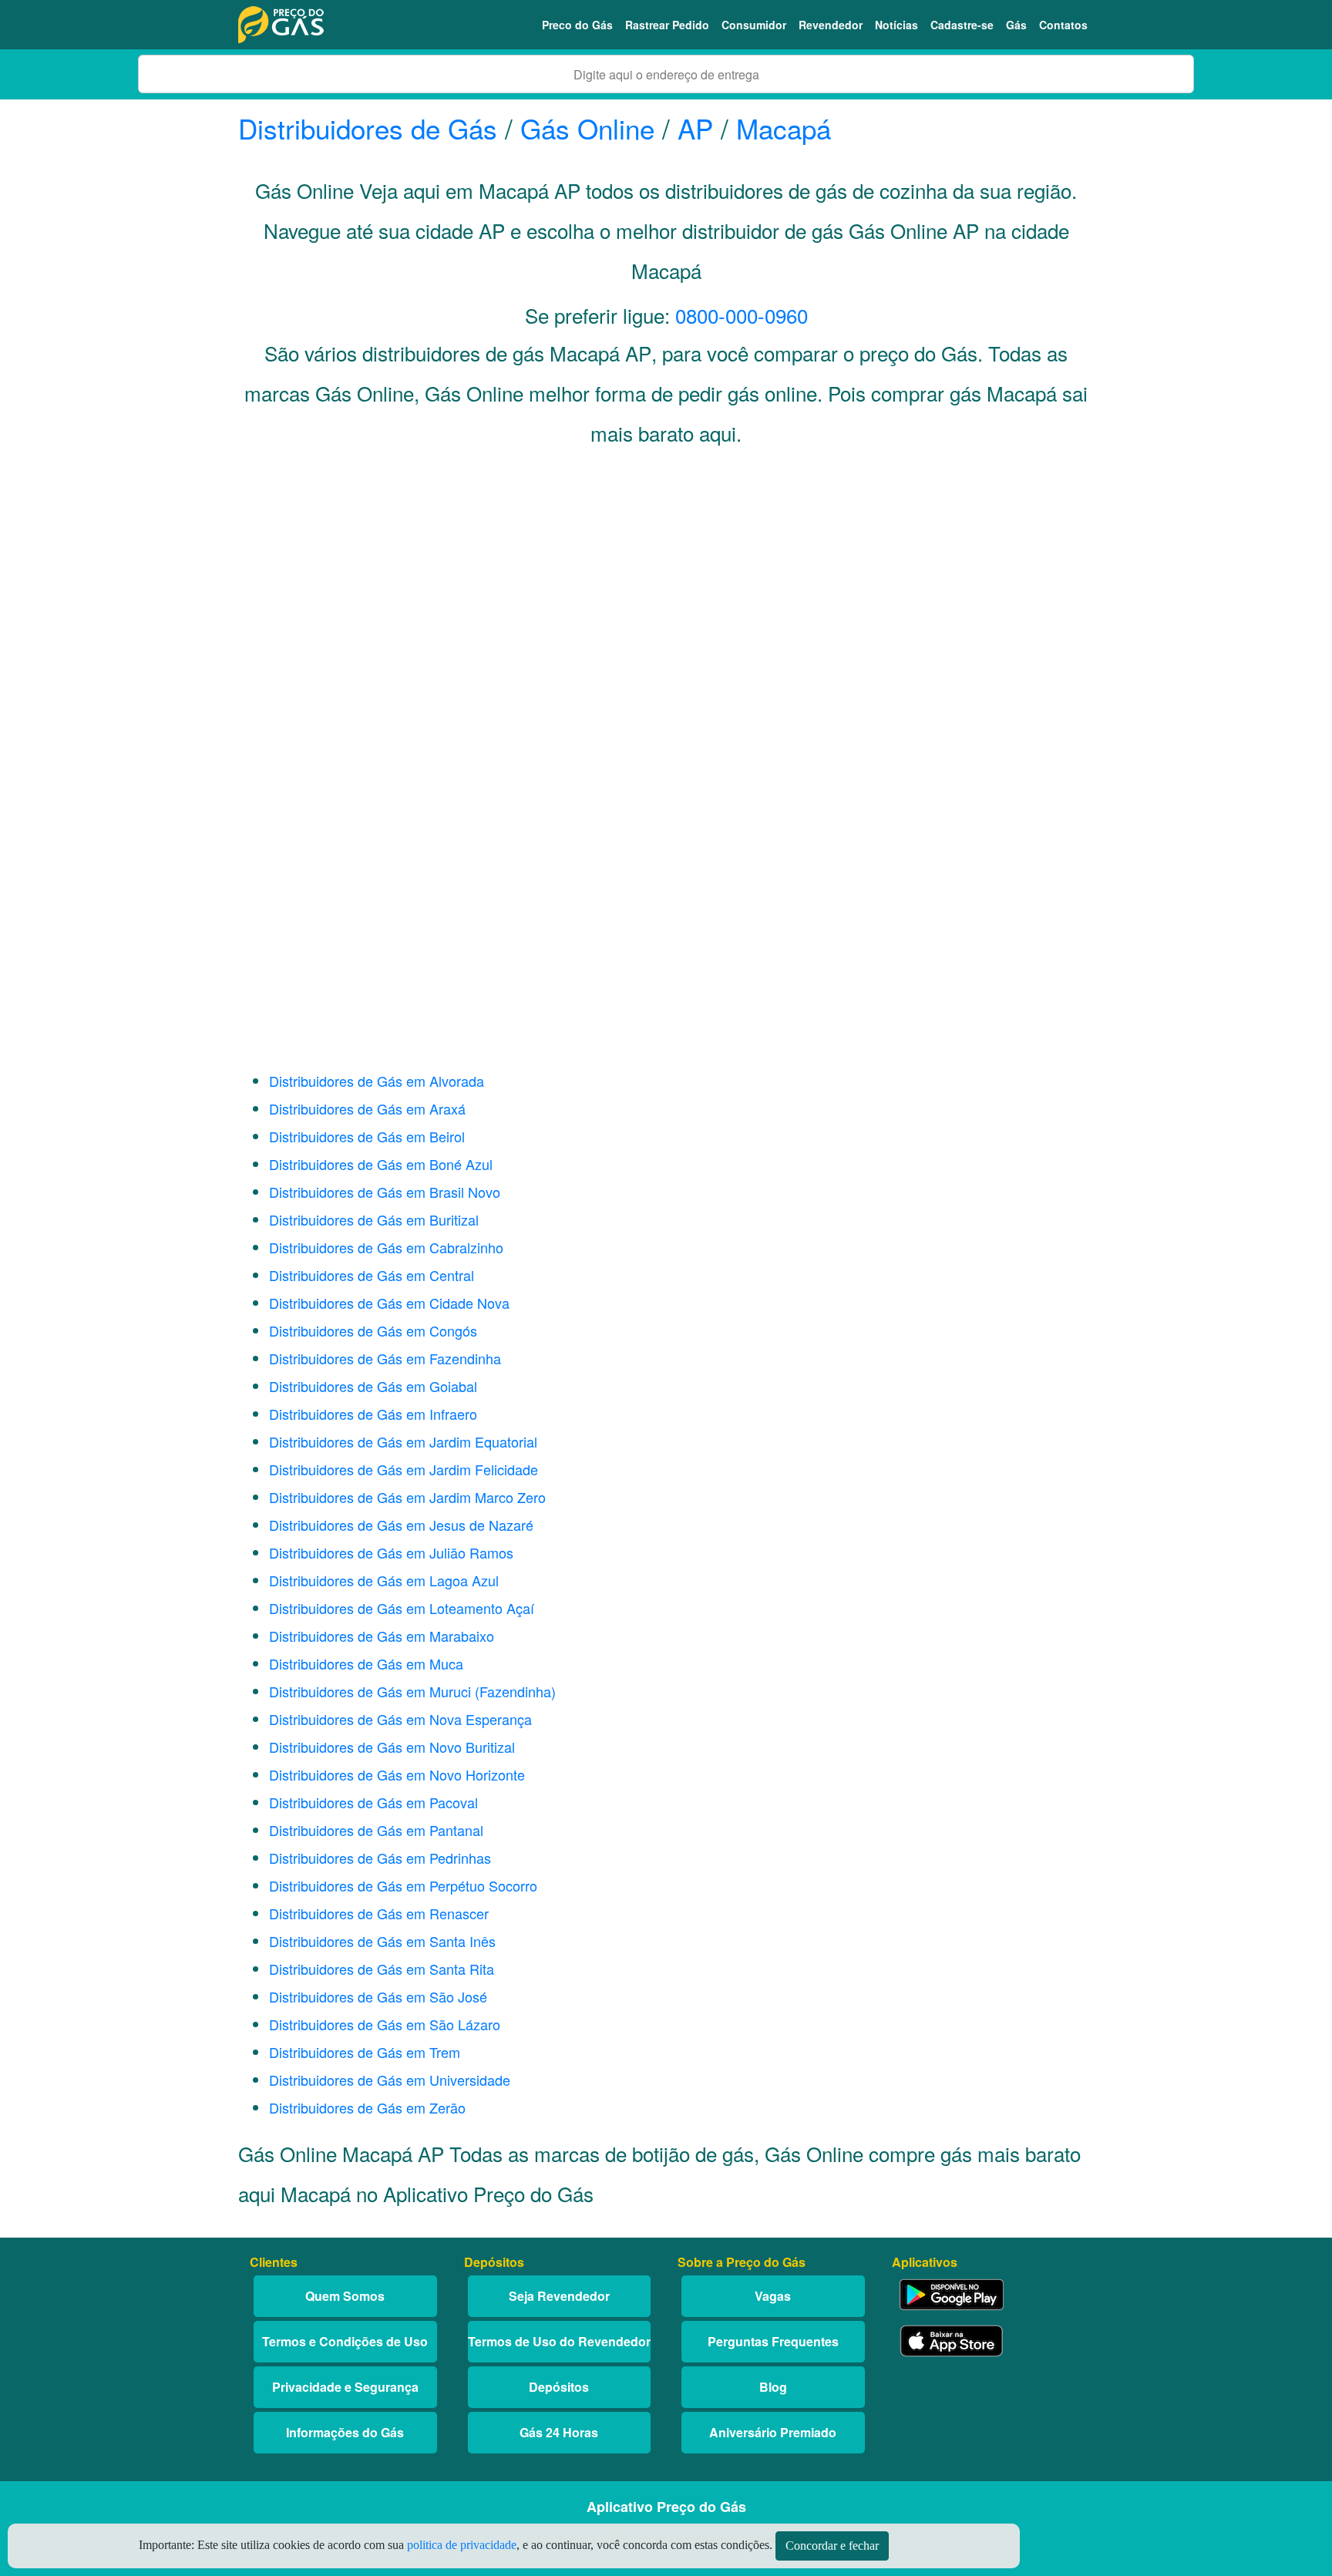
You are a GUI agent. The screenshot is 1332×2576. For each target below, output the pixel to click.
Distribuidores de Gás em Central (372, 1275)
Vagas (773, 2296)
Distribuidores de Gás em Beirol (367, 1136)
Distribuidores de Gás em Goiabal (373, 1386)
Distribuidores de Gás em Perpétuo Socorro (403, 1885)
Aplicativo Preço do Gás (666, 2507)
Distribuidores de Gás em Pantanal (376, 1830)
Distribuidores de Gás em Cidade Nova (389, 1303)
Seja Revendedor (559, 2296)
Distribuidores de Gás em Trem (365, 2052)
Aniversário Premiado (773, 2432)
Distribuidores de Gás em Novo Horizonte (397, 1774)
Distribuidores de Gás (372, 128)
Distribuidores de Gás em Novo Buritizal (392, 1747)
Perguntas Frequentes (773, 2341)
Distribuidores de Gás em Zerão (367, 2107)
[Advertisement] (666, 614)
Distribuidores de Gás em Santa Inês (382, 1941)
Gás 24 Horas (559, 2432)
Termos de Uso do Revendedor (559, 2341)
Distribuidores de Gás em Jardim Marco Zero (407, 1497)
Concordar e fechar (832, 2546)
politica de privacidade (462, 2545)
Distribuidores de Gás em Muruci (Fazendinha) (412, 1691)
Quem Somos (345, 2296)
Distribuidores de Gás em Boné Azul (381, 1164)
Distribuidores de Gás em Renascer (379, 1913)
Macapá (784, 128)
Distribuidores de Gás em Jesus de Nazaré (401, 1525)
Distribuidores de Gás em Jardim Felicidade (404, 1469)
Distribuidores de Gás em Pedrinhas (380, 1858)
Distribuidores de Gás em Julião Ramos (391, 1552)
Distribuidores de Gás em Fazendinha (385, 1358)
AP (695, 128)
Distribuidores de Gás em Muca (366, 1663)
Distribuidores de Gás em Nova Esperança (400, 1719)
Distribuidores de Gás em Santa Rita (382, 1969)
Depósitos (559, 2387)
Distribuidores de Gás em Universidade (390, 2080)
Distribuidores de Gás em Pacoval (373, 1802)
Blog (773, 2387)
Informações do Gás (345, 2432)
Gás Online (587, 128)
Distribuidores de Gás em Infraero (373, 1414)
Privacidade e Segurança (345, 2387)
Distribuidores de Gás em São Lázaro (385, 2024)
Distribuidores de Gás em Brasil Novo (385, 1192)
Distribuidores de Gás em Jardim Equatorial (403, 1441)
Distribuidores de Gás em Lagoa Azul (384, 1580)
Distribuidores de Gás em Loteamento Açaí (402, 1608)
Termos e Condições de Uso (345, 2341)
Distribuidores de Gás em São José (378, 1996)
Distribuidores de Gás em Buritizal (374, 1219)
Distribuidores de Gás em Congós (373, 1330)
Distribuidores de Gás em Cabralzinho (386, 1247)
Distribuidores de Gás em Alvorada (377, 1081)
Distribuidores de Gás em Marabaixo (382, 1636)
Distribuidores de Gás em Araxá (367, 1108)
